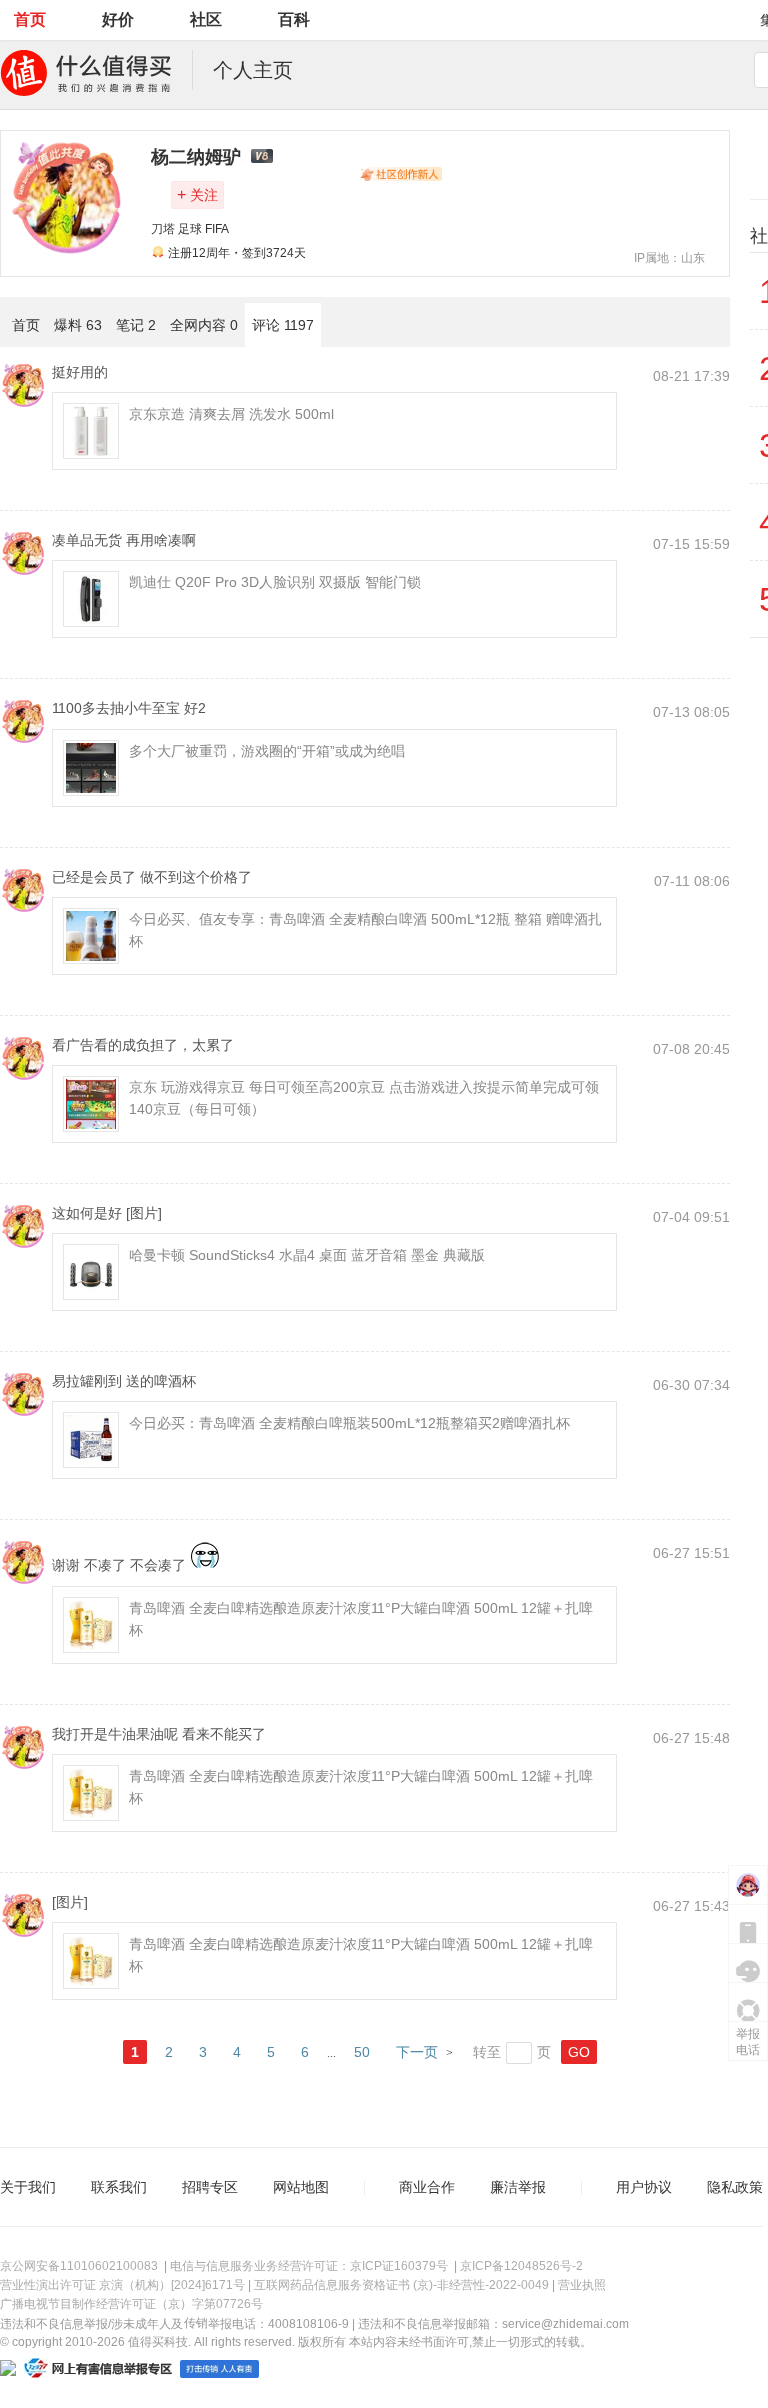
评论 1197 (283, 325)
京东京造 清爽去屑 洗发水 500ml (231, 414)
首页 (30, 19)
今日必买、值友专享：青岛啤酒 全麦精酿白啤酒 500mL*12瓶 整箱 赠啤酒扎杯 (365, 930)
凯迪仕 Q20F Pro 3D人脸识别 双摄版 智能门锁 (275, 582)
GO (579, 2052)
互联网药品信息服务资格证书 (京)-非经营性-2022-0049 (401, 2285)
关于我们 (28, 2187)
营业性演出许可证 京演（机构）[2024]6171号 (122, 2285)
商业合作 (427, 2187)
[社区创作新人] (401, 174)
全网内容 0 (204, 325)
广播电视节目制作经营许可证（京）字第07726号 (131, 2304)
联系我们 (119, 2187)
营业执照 (582, 2285)
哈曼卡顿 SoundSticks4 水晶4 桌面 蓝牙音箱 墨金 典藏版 (307, 1255)
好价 (118, 19)
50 (362, 2052)
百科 (294, 19)
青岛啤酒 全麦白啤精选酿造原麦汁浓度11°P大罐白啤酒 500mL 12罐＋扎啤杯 (361, 1619)
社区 (206, 19)
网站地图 (301, 2187)
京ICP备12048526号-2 (521, 2266)
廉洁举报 (518, 2187)
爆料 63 (78, 325)
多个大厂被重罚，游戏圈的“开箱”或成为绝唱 (267, 751)
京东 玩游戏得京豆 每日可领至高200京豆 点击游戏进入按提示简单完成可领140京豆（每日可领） (364, 1098)
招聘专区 (210, 2187)
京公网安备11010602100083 (79, 2266)
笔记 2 (136, 325)
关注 (197, 194)
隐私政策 (735, 2187)
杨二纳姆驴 (196, 157)
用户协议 (644, 2187)
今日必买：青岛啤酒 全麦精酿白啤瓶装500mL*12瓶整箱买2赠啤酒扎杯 (349, 1423)
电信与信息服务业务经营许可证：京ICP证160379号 (309, 2266)
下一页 (417, 2052)
